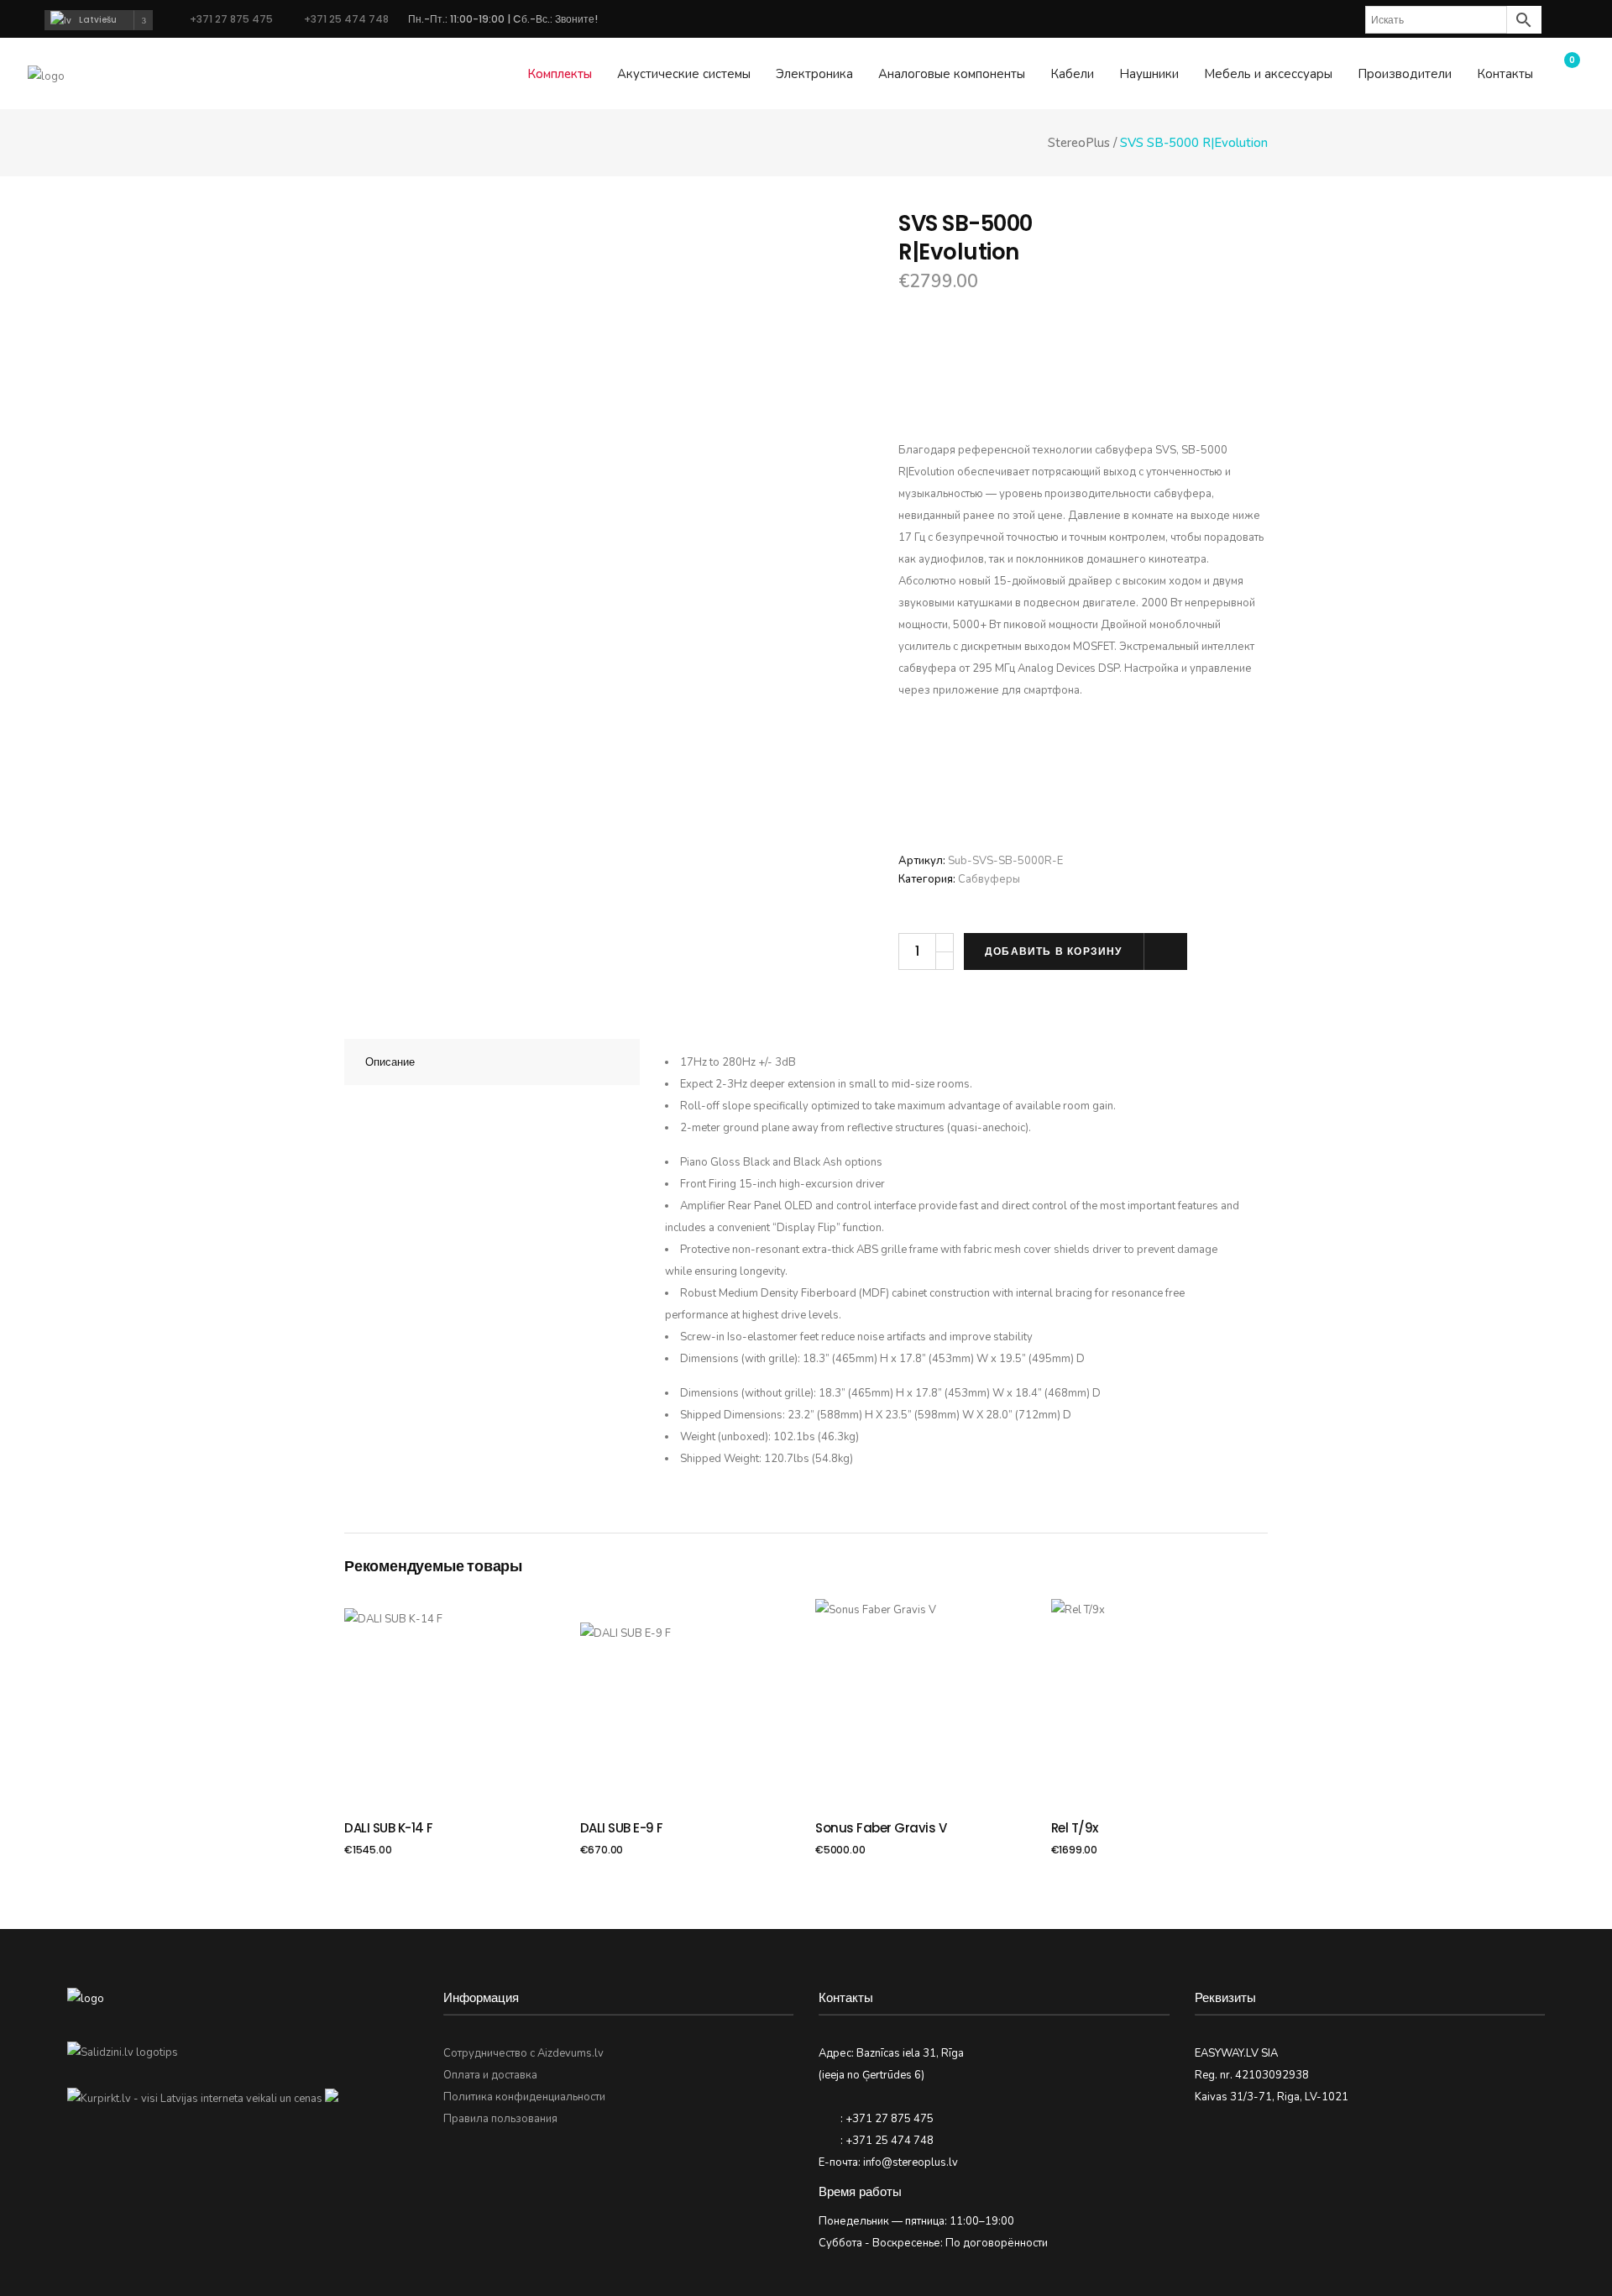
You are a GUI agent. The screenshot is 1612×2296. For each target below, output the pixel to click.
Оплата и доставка (490, 2075)
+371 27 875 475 (231, 19)
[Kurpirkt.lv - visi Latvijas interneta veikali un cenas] (195, 2099)
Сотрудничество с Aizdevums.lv (523, 2053)
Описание (390, 1062)
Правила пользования (500, 2119)
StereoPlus (1079, 143)
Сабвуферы (989, 879)
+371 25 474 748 (345, 19)
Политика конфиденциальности (524, 2097)
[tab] (492, 1062)
